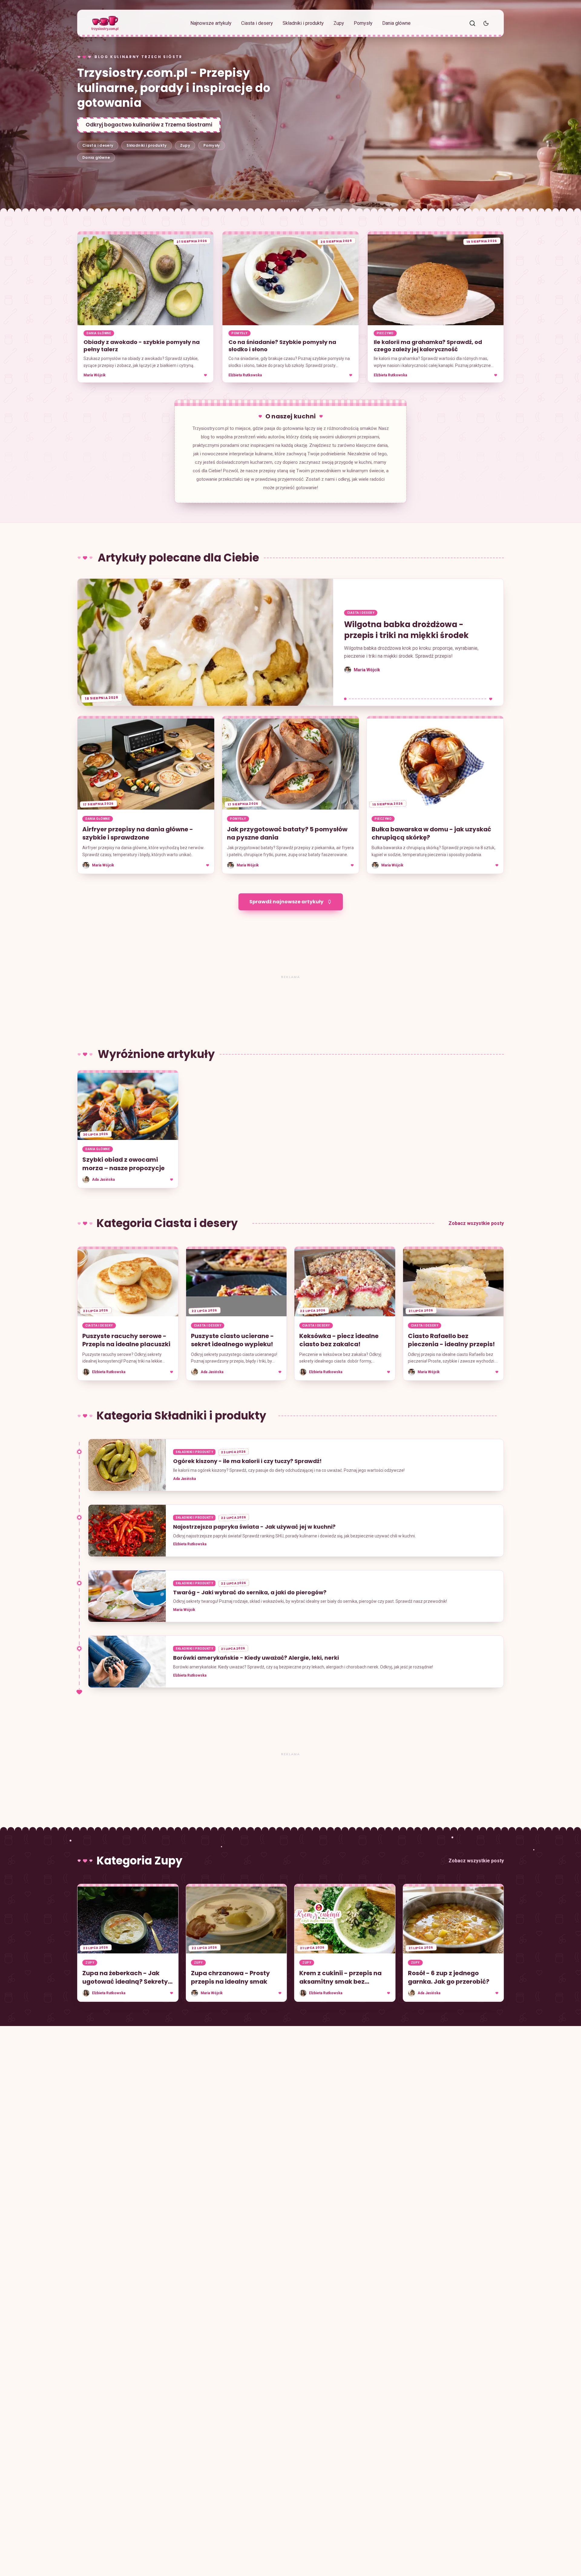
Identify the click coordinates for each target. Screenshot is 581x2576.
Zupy (339, 23)
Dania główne (396, 23)
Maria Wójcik (95, 375)
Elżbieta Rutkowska (245, 375)
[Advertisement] (290, 201)
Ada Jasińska (184, 1479)
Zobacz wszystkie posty (476, 1223)
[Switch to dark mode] (486, 23)
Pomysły (363, 23)
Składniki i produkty (303, 23)
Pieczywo (385, 333)
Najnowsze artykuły (211, 23)
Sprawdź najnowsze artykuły (286, 902)
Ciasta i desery (257, 23)
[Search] (472, 23)
